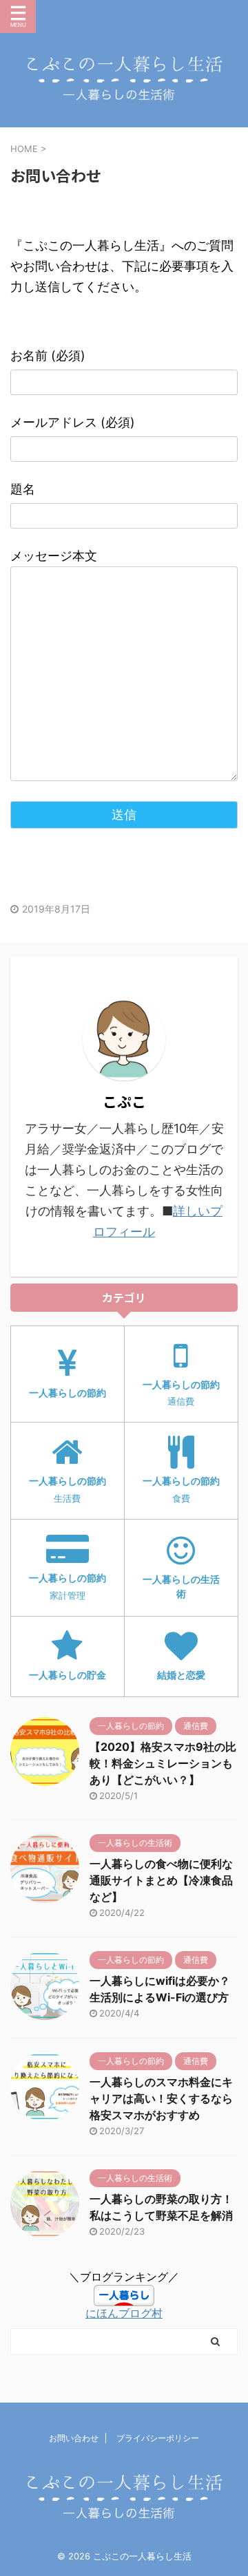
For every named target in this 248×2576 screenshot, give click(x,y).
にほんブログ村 (124, 2313)
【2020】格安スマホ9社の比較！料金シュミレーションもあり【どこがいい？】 (163, 1763)
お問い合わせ (74, 2438)
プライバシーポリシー (158, 2438)
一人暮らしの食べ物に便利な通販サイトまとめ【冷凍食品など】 (161, 1880)
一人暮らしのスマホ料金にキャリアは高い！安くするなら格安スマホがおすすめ (161, 2098)
